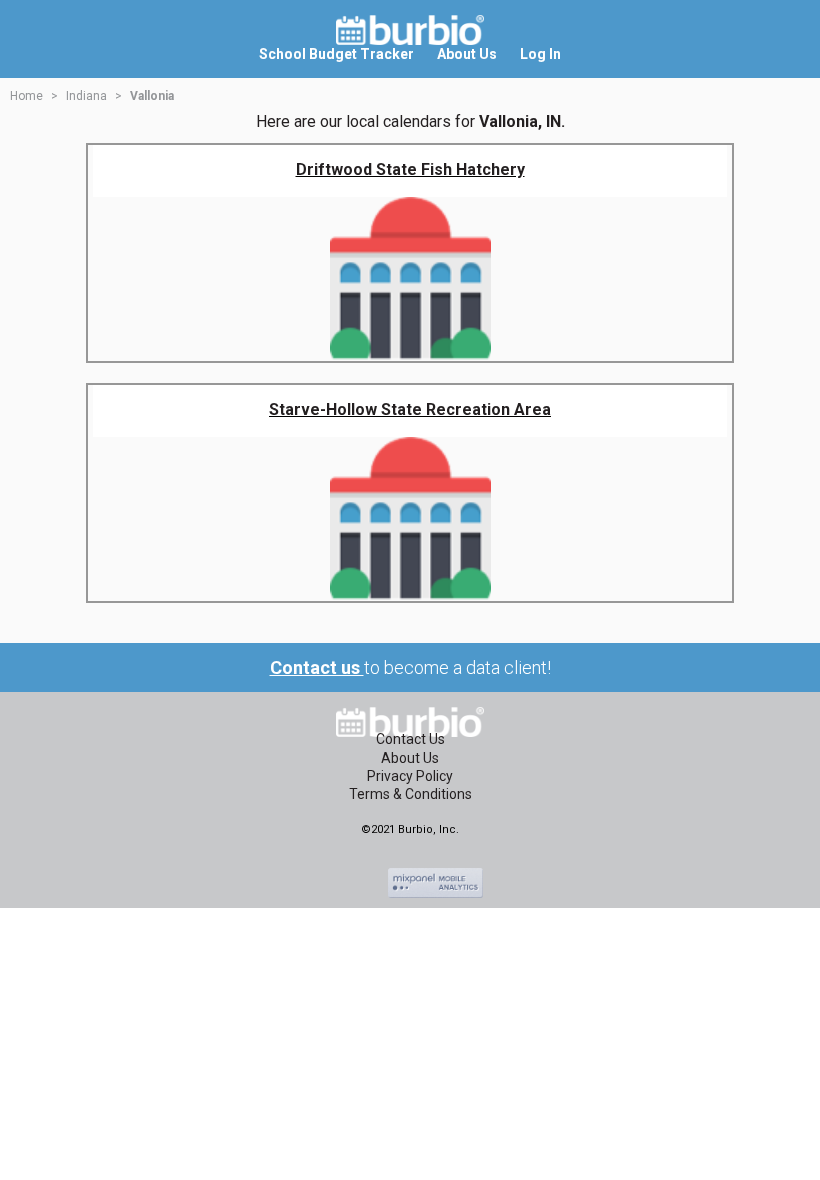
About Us (410, 758)
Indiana (86, 96)
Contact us (317, 667)
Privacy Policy (410, 776)
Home (26, 96)
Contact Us (410, 739)
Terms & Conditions (410, 794)
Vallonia (152, 96)
